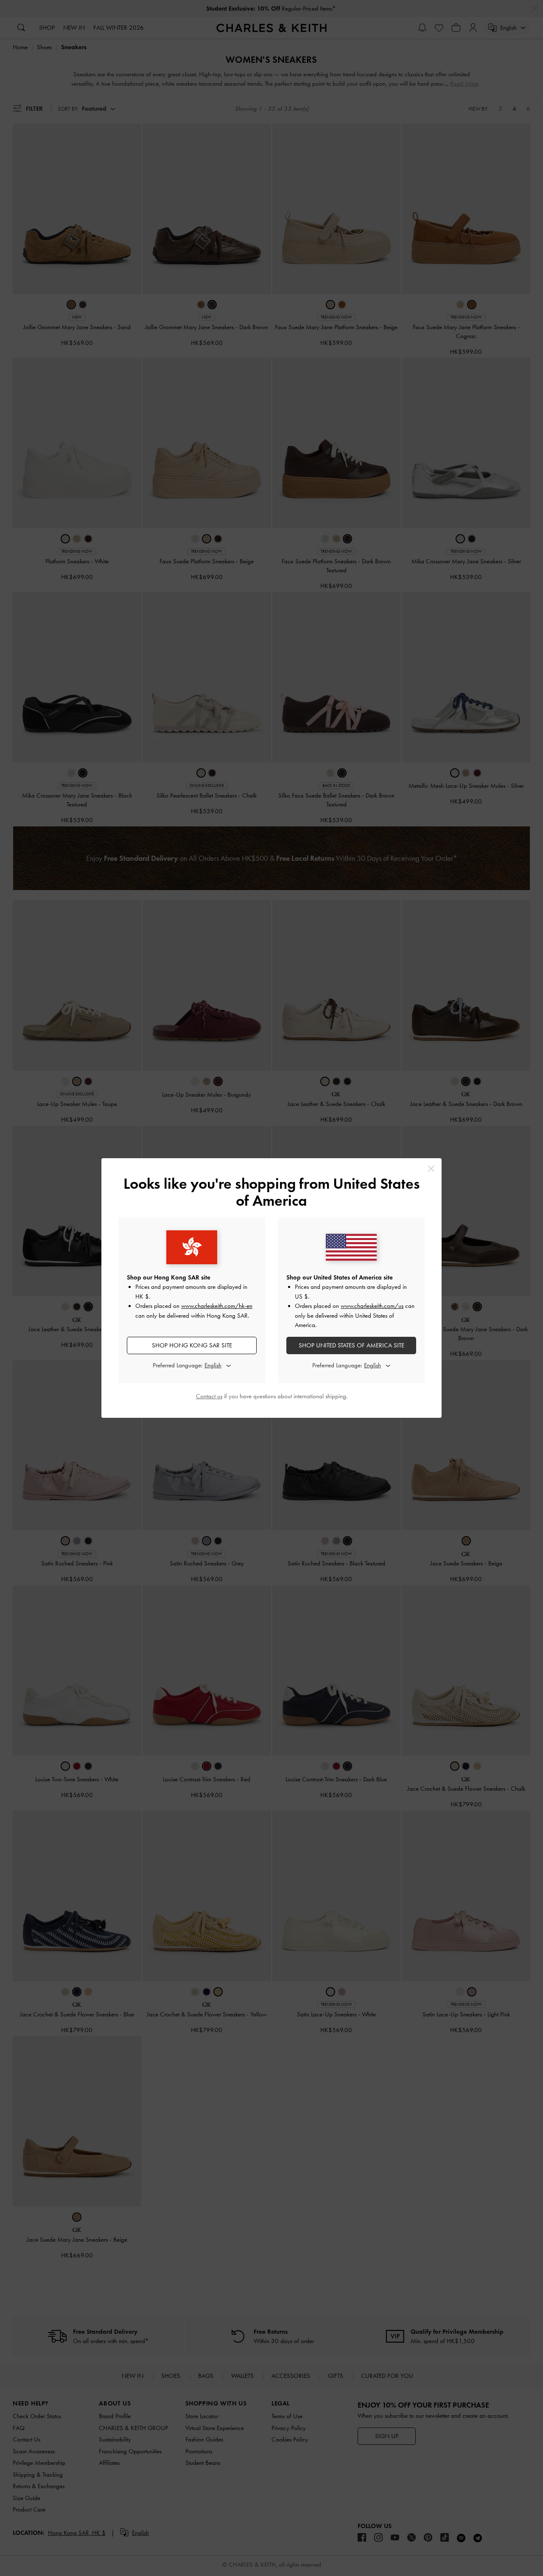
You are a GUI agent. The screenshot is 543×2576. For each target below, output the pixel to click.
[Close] (431, 1169)
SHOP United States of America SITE (351, 1345)
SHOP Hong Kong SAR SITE (192, 1345)
